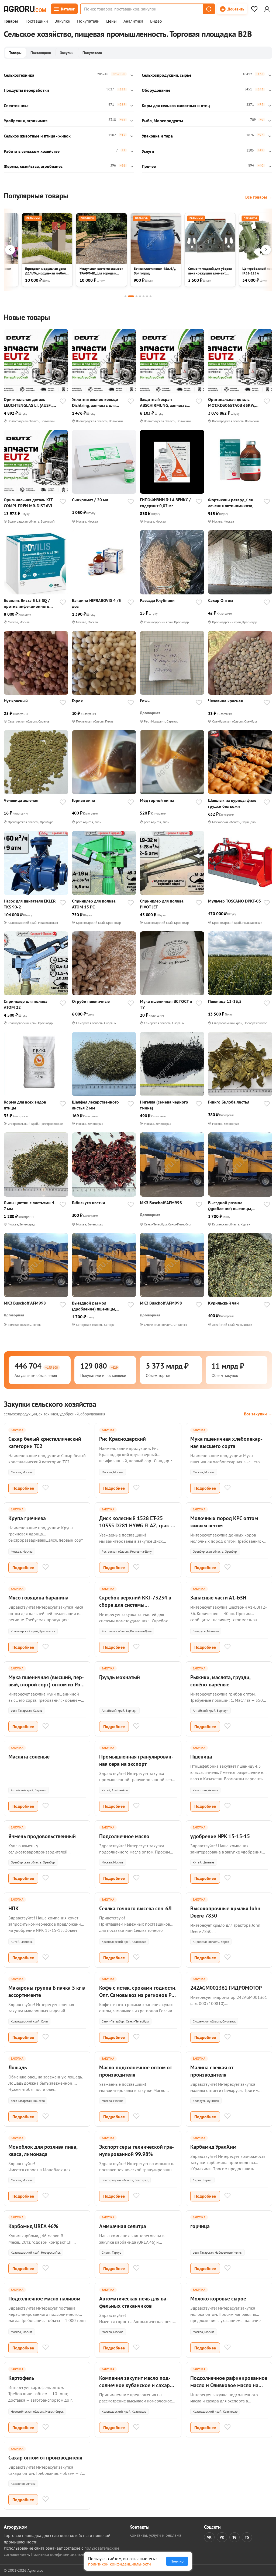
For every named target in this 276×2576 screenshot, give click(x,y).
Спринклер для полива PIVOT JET (162, 904)
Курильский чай (223, 1303)
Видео (156, 21)
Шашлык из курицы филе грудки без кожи (232, 803)
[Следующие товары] (266, 250)
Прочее (149, 166)
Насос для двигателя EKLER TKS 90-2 (30, 904)
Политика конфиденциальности (61, 2554)
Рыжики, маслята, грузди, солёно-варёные (220, 1681)
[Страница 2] (131, 296)
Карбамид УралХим (213, 2147)
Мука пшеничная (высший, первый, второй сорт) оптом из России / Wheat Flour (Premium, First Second (47, 1688)
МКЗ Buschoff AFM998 (161, 1203)
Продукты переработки (26, 90)
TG (234, 2537)
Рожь (145, 701)
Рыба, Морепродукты (162, 121)
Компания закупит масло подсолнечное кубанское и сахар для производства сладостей (135, 2385)
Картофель (21, 2378)
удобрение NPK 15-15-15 (220, 1836)
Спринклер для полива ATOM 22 (26, 1004)
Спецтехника (16, 105)
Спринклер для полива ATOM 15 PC (94, 904)
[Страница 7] (151, 296)
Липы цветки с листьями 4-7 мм (30, 1206)
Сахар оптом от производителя (45, 2458)
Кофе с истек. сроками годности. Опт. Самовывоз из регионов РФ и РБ (138, 1995)
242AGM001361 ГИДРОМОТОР (226, 1988)
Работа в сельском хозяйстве (32, 151)
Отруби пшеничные (91, 1001)
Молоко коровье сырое (218, 2299)
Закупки (63, 21)
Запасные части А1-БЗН (218, 1598)
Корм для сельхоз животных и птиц (176, 105)
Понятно (177, 2561)
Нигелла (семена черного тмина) (164, 1105)
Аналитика (133, 21)
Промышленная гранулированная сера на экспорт (136, 1760)
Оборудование (156, 90)
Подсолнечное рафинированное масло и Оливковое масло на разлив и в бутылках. (229, 2385)
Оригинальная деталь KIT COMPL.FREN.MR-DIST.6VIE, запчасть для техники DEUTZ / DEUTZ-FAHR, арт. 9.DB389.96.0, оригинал (30, 503)
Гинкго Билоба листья (229, 1102)
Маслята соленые (29, 1757)
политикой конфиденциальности (120, 2564)
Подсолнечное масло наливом (44, 2299)
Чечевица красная (225, 701)
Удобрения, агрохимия (26, 121)
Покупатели (88, 21)
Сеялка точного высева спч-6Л (135, 1908)
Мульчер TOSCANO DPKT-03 (234, 901)
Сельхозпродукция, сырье (167, 75)
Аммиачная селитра (123, 2226)
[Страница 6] (147, 296)
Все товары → (259, 197)
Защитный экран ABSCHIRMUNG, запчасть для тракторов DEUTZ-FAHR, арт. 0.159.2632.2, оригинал (167, 402)
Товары (11, 21)
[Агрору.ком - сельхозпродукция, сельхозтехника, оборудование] (25, 9)
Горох (77, 701)
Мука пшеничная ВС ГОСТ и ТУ (166, 1004)
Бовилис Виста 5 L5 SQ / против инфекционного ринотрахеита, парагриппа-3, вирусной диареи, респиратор (27, 603)
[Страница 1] (125, 296)
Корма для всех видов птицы (25, 1105)
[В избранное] (63, 402)
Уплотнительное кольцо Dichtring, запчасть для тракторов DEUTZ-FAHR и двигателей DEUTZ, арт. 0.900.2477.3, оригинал (96, 402)
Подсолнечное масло (124, 1836)
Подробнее (23, 1488)
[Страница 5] (144, 296)
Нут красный (16, 701)
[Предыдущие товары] (10, 250)
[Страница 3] (137, 296)
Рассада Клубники (157, 600)
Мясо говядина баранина (38, 1598)
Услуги (148, 151)
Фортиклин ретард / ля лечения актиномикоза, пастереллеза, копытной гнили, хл (231, 503)
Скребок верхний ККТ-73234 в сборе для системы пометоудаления (135, 1605)
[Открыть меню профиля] (267, 9)
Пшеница (201, 1757)
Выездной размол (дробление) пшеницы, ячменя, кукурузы (230, 1206)
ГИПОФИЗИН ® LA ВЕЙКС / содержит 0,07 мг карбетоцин (165, 503)
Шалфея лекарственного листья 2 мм (95, 1105)
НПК (13, 1908)
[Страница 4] (140, 296)
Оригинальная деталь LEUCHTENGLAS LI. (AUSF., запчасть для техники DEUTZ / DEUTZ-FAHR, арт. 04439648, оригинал (28, 402)
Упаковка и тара (157, 136)
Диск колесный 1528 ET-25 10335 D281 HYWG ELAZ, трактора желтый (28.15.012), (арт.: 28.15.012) (136, 1529)
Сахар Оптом (221, 600)
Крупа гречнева (27, 1518)
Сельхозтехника (19, 75)
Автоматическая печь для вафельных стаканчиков (134, 2302)
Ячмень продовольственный (42, 1836)
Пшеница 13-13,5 (225, 1001)
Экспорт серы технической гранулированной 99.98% (137, 2150)
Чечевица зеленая (21, 800)
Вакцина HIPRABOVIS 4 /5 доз (96, 603)
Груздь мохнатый (120, 1677)
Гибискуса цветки (89, 1203)
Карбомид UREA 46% (33, 2226)
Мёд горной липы (157, 800)
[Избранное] (254, 9)
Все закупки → (258, 1414)
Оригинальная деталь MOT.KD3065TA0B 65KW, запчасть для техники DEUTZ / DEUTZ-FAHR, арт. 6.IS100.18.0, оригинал (232, 402)
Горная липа (84, 800)
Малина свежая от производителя (212, 2071)
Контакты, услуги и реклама (155, 2535)
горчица (200, 2226)
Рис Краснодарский (123, 1439)
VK (209, 2537)
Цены (111, 21)
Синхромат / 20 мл (90, 500)
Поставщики (36, 21)
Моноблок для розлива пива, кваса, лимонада (43, 2150)
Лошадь (18, 2067)
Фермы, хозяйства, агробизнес (33, 166)
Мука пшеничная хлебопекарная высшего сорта (226, 1442)
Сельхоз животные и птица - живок (37, 136)
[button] (209, 9)
